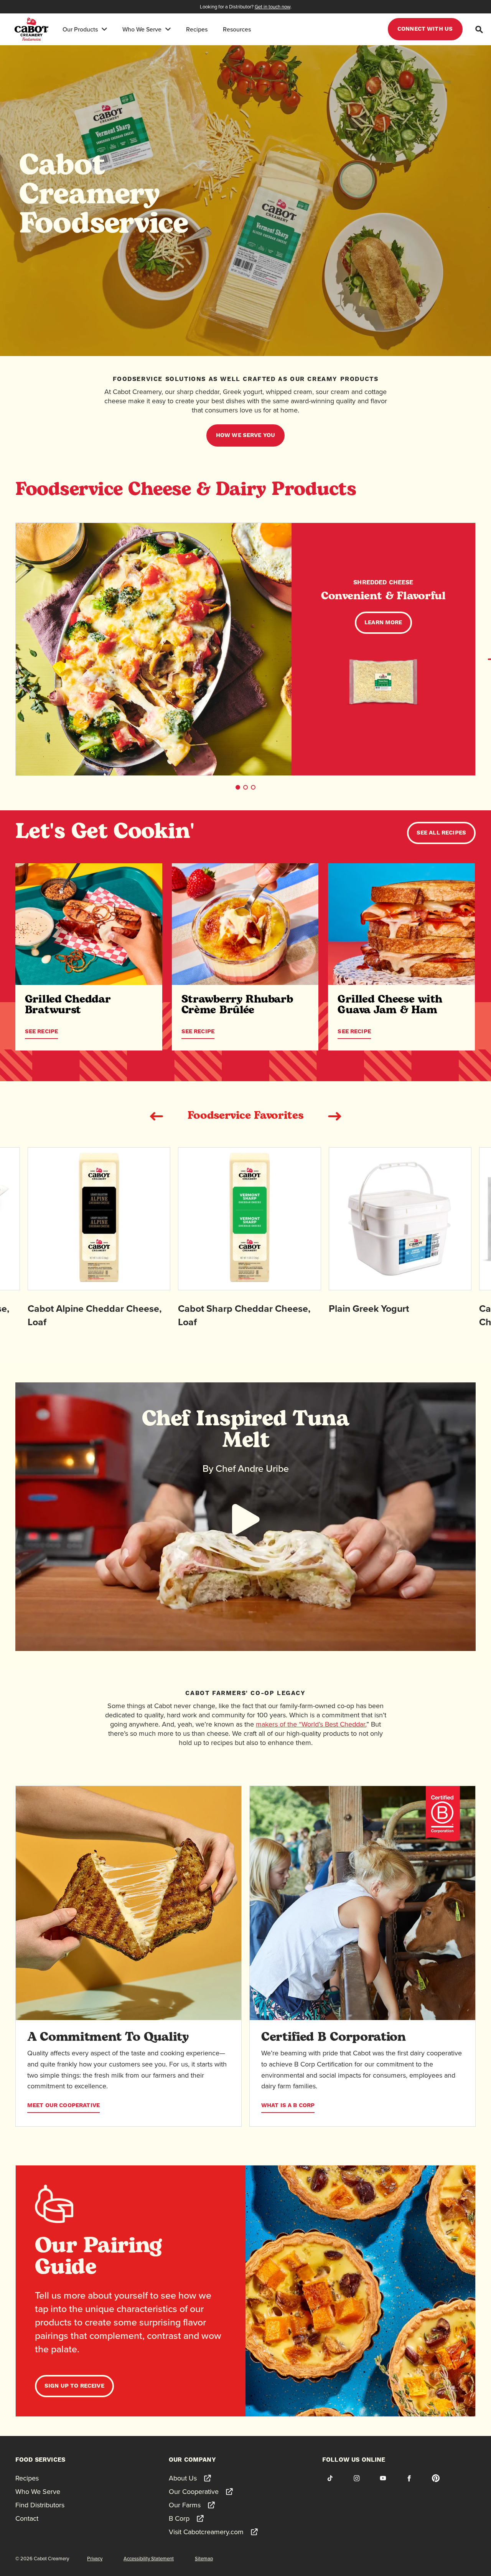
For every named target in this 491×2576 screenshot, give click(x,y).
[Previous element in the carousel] (157, 1116)
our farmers (158, 2075)
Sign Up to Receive (74, 2386)
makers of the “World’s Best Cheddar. (311, 1724)
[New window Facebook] (409, 2478)
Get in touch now (273, 7)
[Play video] (245, 1519)
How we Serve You (245, 435)
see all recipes (441, 833)
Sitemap (204, 2558)
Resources (237, 29)
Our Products (80, 29)
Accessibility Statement (149, 2558)
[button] (238, 787)
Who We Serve (142, 29)
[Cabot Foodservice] (31, 29)
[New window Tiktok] (330, 2478)
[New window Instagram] (356, 2478)
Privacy (95, 2558)
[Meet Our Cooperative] (129, 1903)
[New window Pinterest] (436, 2478)
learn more (383, 623)
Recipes (197, 29)
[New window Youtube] (383, 2478)
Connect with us (425, 29)
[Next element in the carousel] (334, 1116)
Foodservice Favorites (245, 1116)
